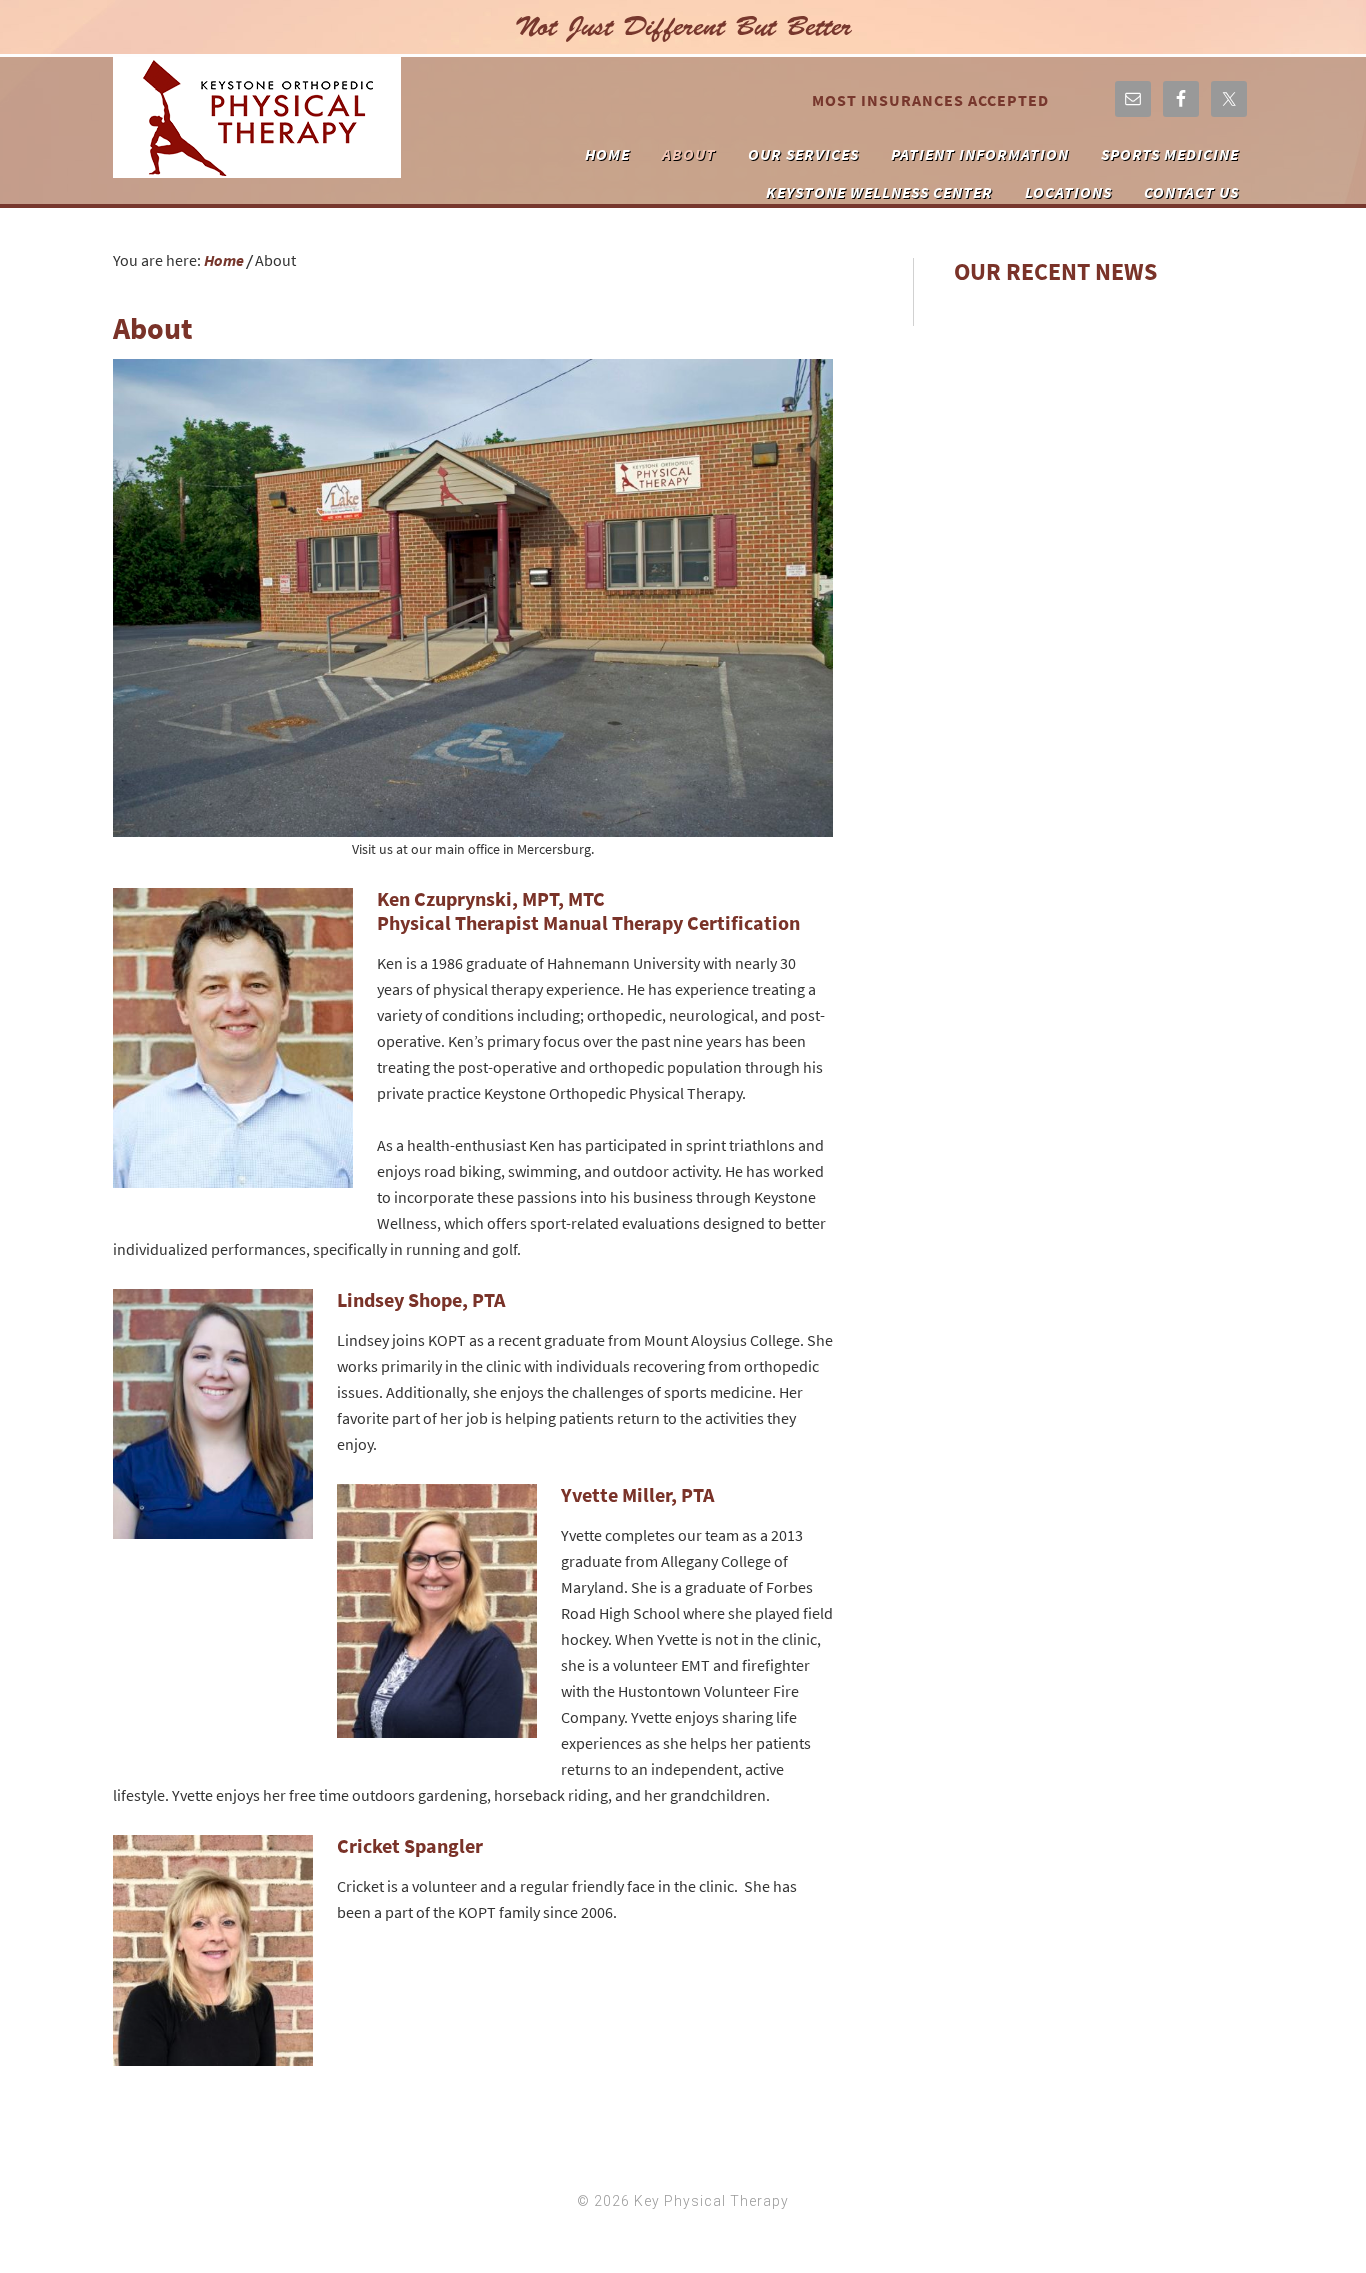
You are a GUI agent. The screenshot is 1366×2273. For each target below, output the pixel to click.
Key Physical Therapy (257, 117)
